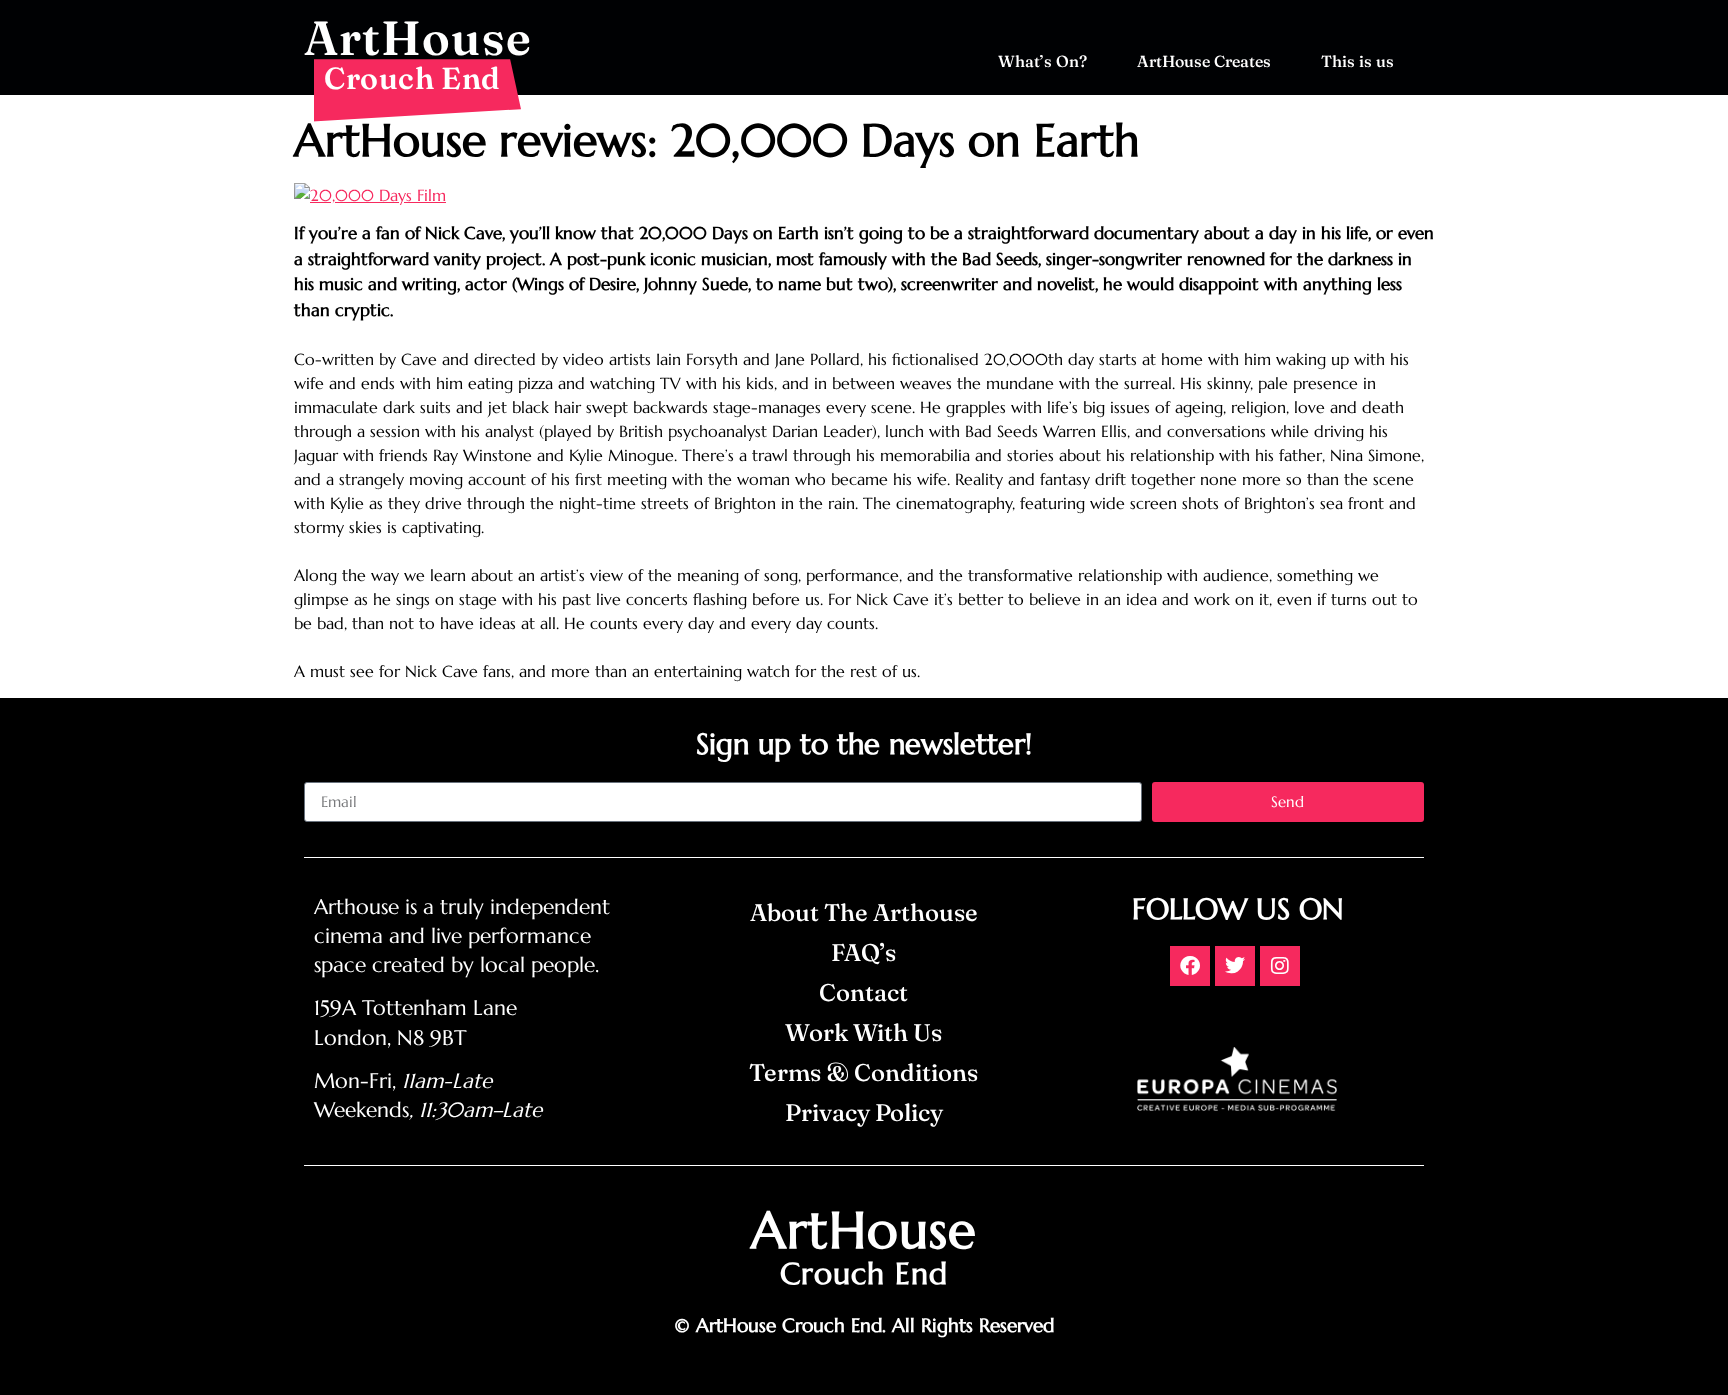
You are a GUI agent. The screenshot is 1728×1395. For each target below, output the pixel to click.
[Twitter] (1235, 966)
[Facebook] (1190, 966)
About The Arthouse (864, 912)
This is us (1357, 61)
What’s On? (1042, 61)
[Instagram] (1280, 966)
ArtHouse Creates (1204, 61)
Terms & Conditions (863, 1072)
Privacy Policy (864, 1112)
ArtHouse (418, 37)
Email (323, 774)
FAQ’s (863, 952)
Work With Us (863, 1032)
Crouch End (412, 78)
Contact (863, 992)
